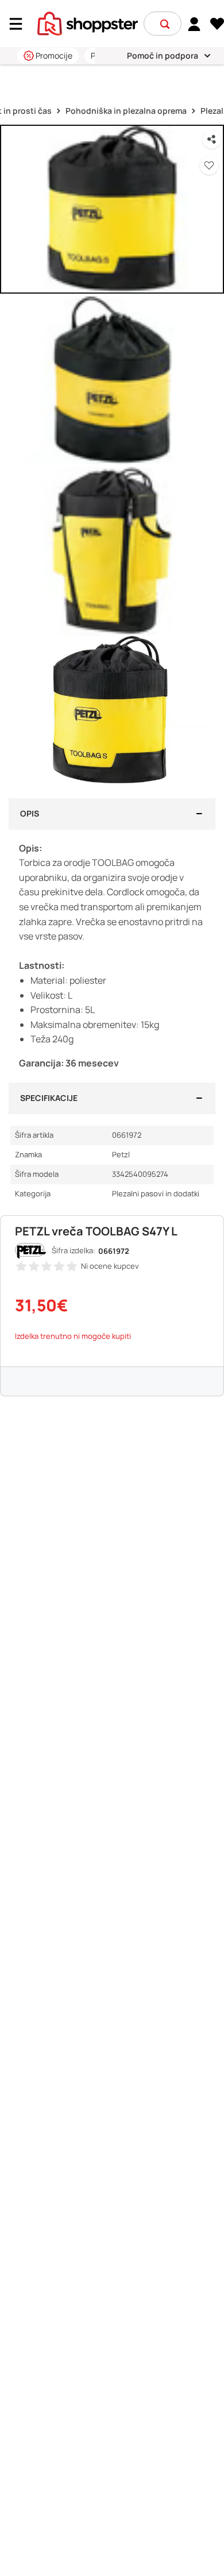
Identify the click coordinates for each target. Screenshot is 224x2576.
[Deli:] (212, 140)
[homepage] (88, 22)
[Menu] (20, 24)
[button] (165, 24)
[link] (194, 24)
